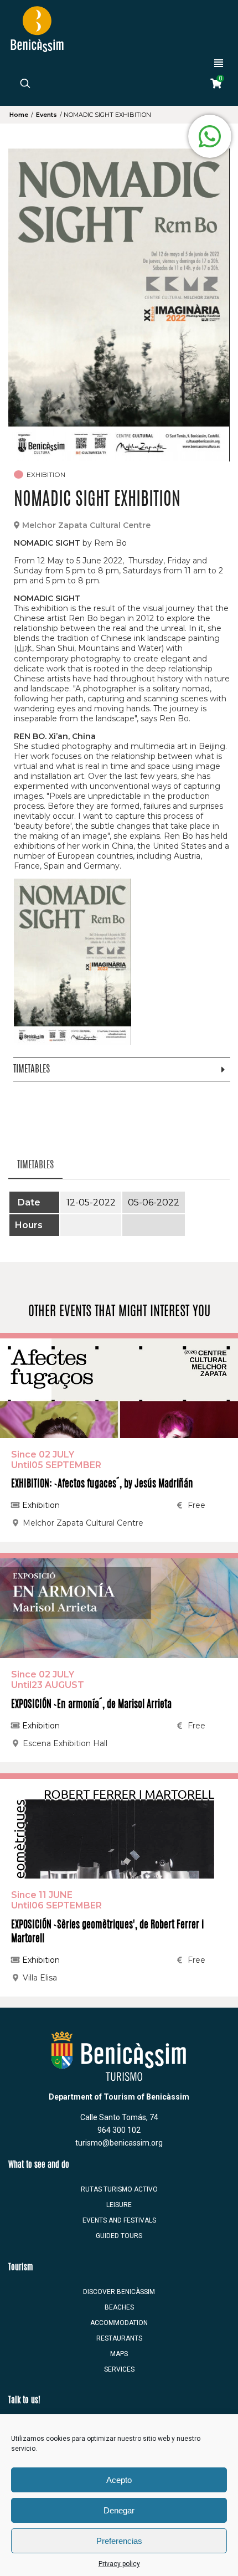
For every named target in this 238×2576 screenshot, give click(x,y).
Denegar (119, 2510)
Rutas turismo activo (119, 2189)
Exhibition (40, 1505)
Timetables (35, 1165)
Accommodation (119, 2323)
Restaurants (119, 2338)
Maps (119, 2354)
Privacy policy (119, 2564)
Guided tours (119, 2236)
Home (19, 115)
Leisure (119, 2205)
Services (119, 2369)
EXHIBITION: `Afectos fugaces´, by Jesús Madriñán (102, 1485)
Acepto (119, 2480)
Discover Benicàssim (119, 2292)
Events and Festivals (119, 2220)
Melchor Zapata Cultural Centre (86, 525)
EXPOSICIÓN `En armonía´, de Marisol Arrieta (91, 1705)
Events (46, 115)
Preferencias (119, 2541)
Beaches (119, 2307)
